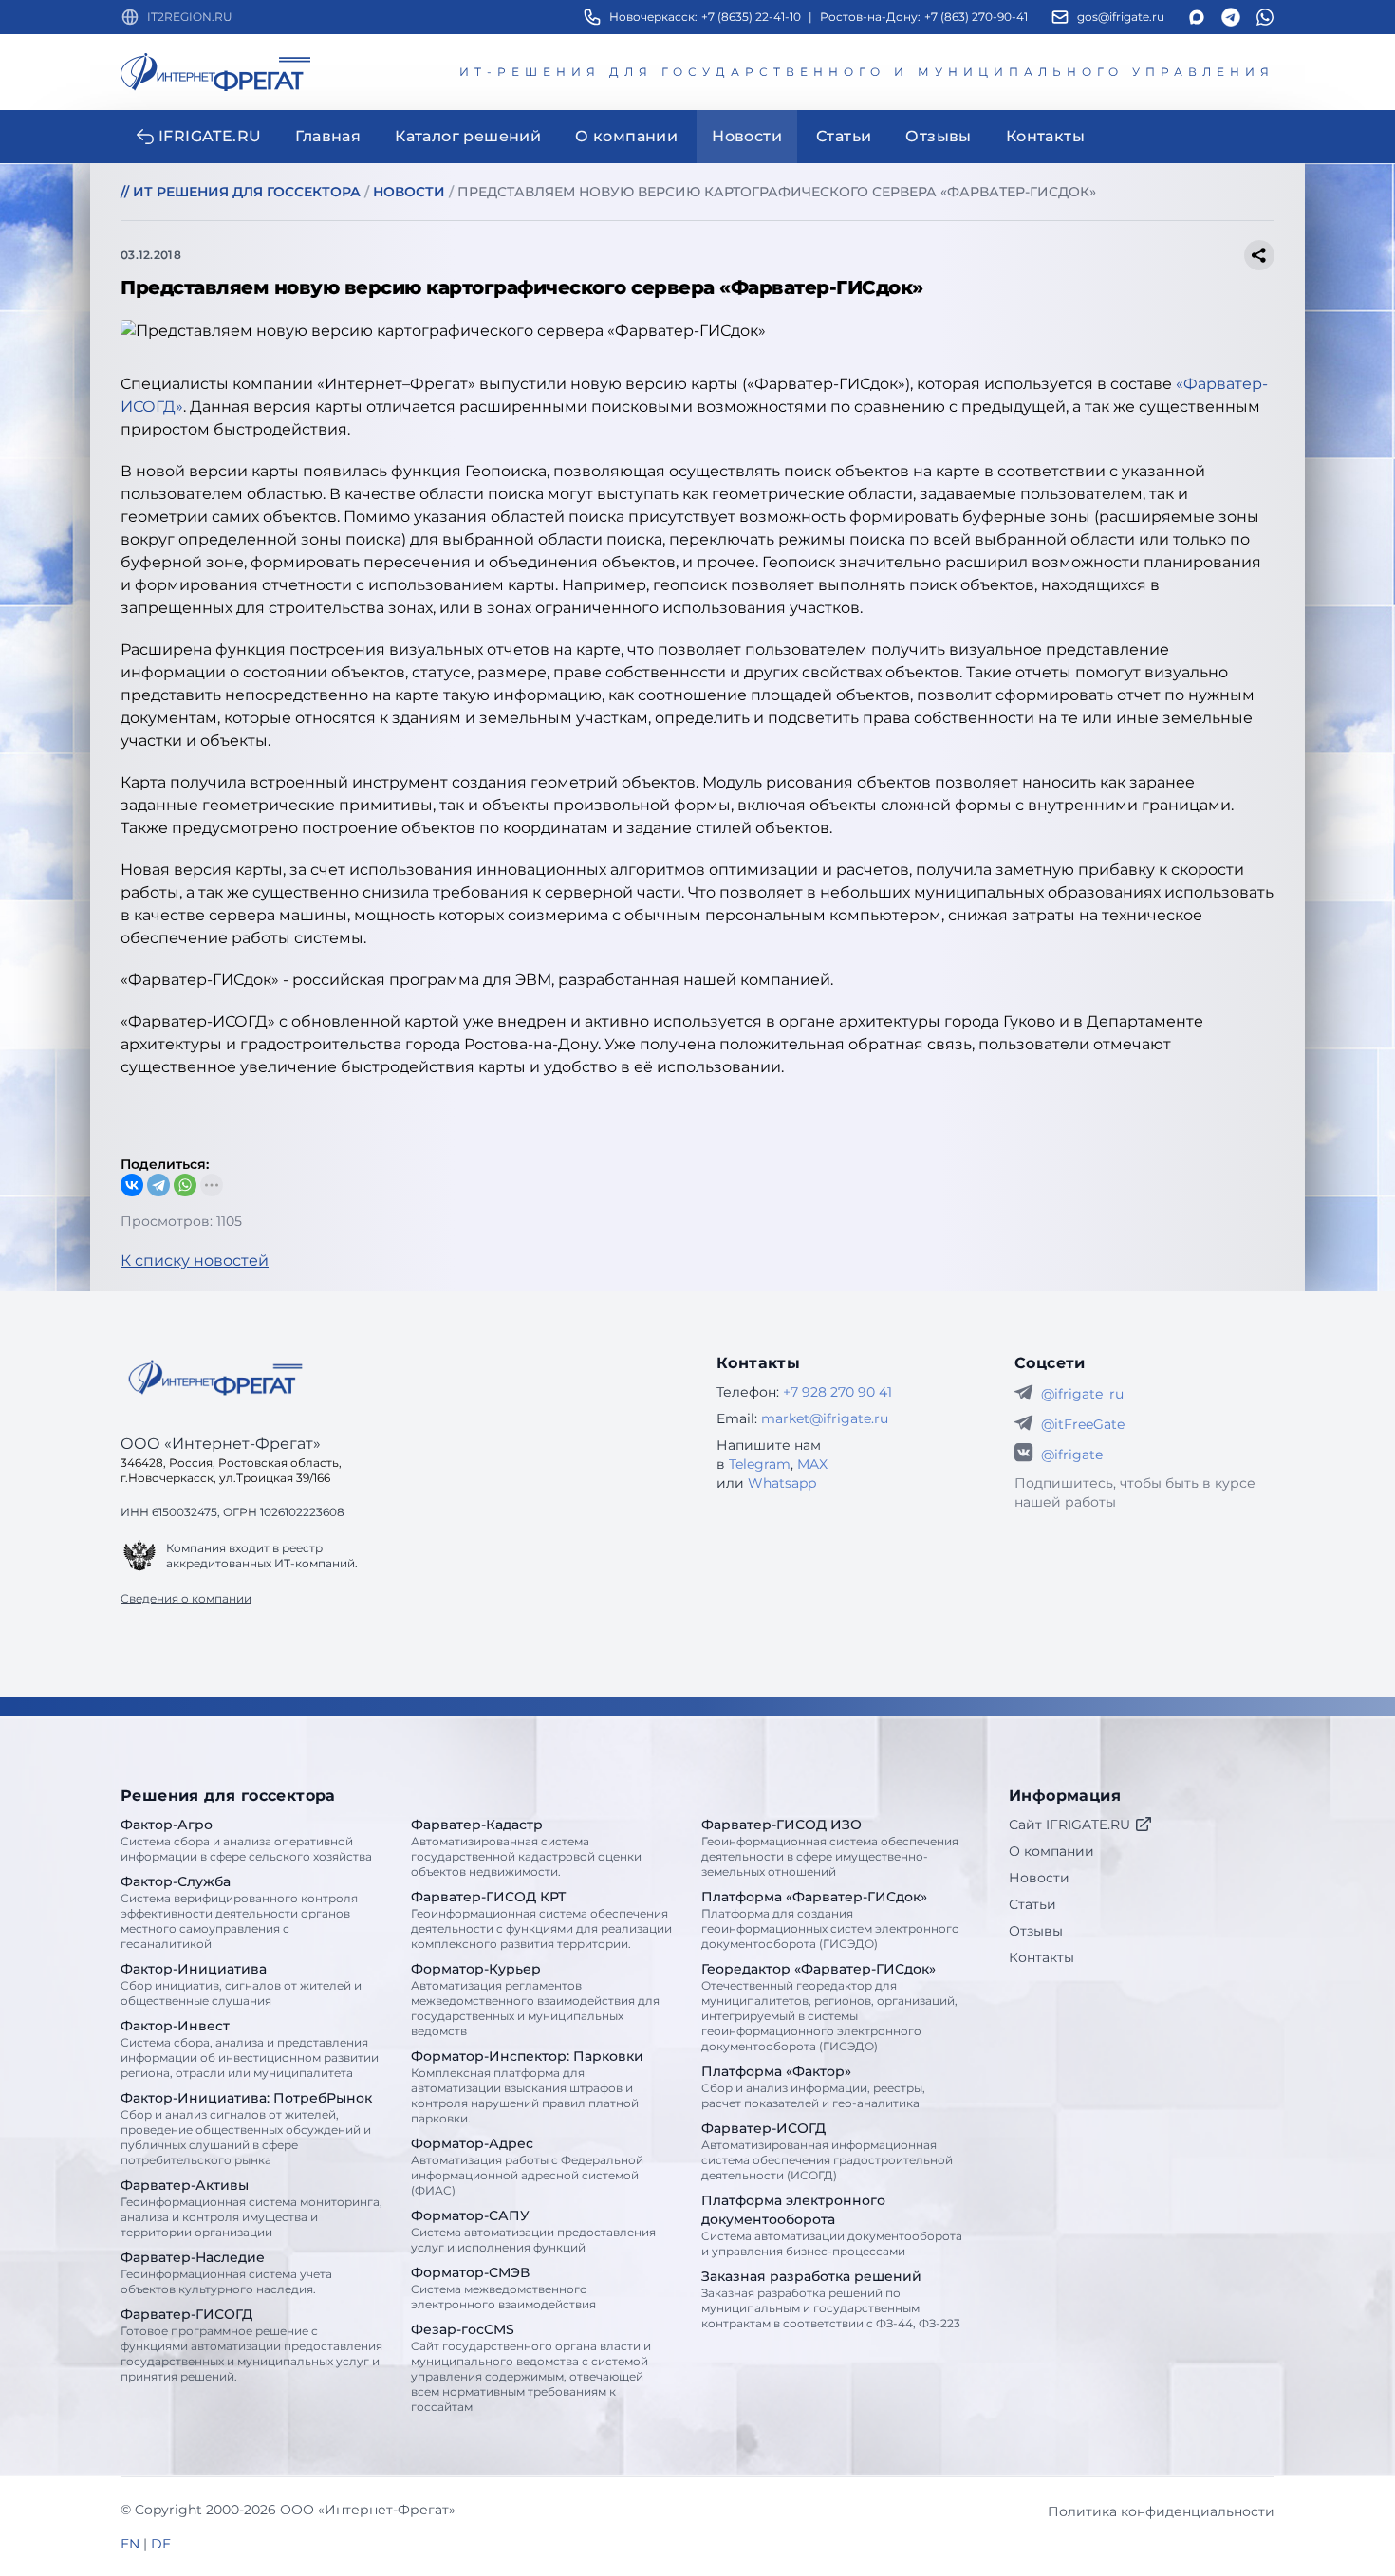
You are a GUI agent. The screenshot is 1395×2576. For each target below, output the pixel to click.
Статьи (1032, 1904)
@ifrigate (1072, 1455)
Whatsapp (782, 1483)
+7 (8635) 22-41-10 (751, 17)
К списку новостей (195, 1260)
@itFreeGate (1083, 1424)
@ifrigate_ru (1082, 1394)
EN (130, 2544)
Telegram (760, 1464)
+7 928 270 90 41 (837, 1392)
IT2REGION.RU (190, 17)
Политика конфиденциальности (1161, 2511)
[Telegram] (158, 1185)
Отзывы (1036, 1931)
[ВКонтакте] (132, 1185)
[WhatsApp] (185, 1185)
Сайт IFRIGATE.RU (1069, 1825)
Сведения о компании (186, 1598)
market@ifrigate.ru (825, 1418)
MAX (812, 1464)
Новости (1039, 1878)
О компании (1051, 1851)
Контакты (1042, 1957)
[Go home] (215, 1378)
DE (161, 2544)
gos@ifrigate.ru (1121, 17)
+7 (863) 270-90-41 (976, 17)
